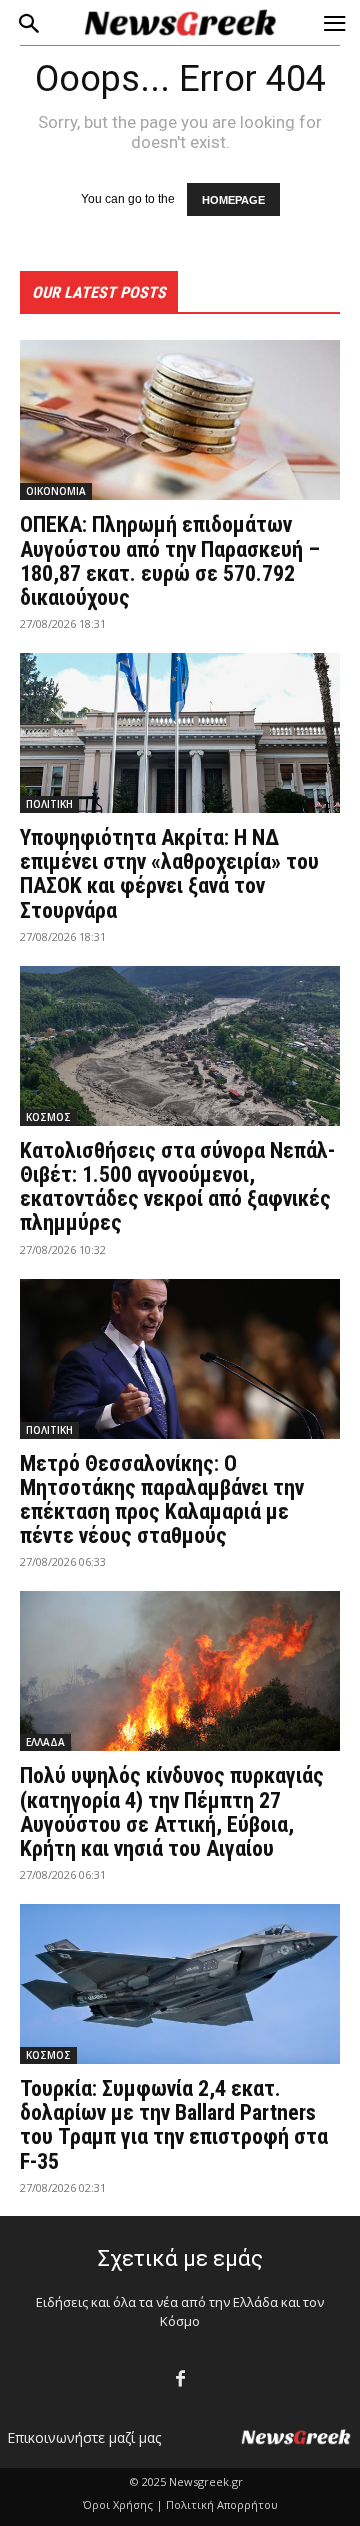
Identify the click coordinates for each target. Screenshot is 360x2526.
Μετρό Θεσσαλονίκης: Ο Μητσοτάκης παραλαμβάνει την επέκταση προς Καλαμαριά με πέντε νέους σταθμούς (162, 1500)
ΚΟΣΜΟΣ (48, 1117)
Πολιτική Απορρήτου (222, 2504)
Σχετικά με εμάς (180, 2258)
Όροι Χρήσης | (123, 2504)
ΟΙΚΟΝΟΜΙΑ (56, 491)
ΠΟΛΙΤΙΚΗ (49, 804)
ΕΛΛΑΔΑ (45, 1742)
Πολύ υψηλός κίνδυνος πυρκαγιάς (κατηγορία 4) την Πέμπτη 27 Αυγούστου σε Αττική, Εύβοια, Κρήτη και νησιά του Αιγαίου (172, 1812)
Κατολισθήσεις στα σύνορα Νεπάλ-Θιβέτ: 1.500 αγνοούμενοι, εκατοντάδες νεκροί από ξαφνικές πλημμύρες (177, 1187)
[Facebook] (180, 2379)
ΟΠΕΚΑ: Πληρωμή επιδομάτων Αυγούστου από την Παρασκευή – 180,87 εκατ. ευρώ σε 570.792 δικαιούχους (170, 561)
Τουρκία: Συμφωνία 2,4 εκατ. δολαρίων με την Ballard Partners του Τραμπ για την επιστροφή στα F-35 (174, 2125)
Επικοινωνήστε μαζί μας (84, 2437)
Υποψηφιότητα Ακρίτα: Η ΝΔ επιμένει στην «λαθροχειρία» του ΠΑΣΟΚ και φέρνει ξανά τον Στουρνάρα (169, 874)
